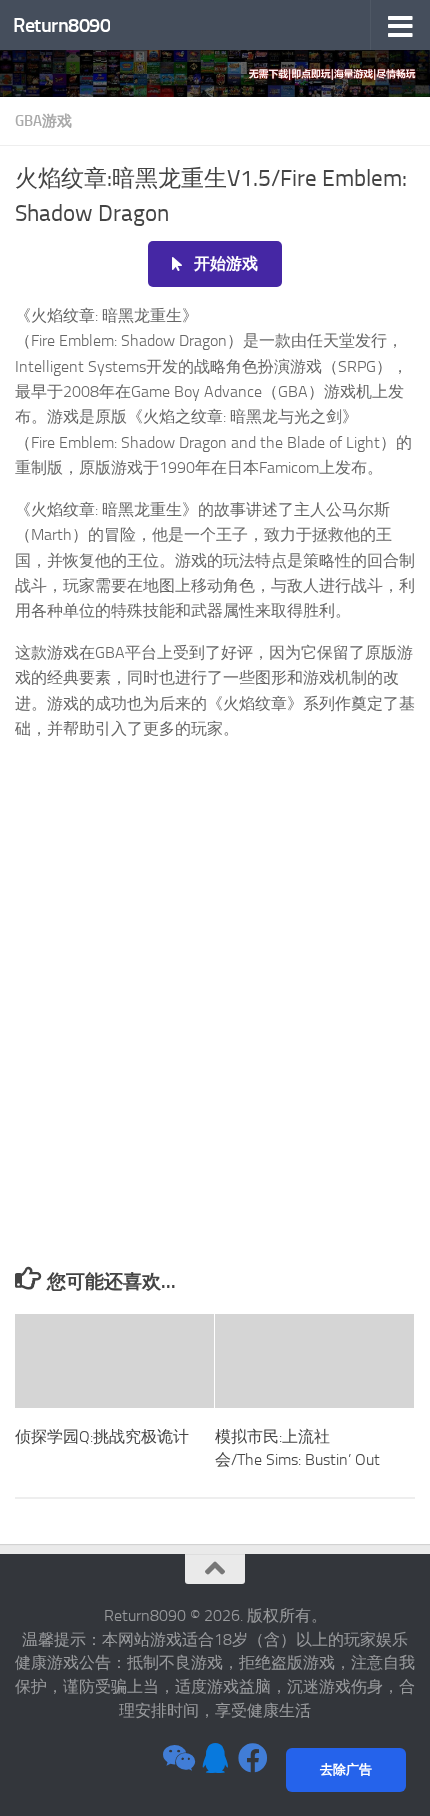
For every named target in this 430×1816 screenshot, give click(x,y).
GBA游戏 (43, 121)
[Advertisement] (215, 1042)
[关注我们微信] (177, 1758)
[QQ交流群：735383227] (215, 1758)
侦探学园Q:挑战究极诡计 (102, 1436)
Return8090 (61, 25)
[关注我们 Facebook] (253, 1758)
